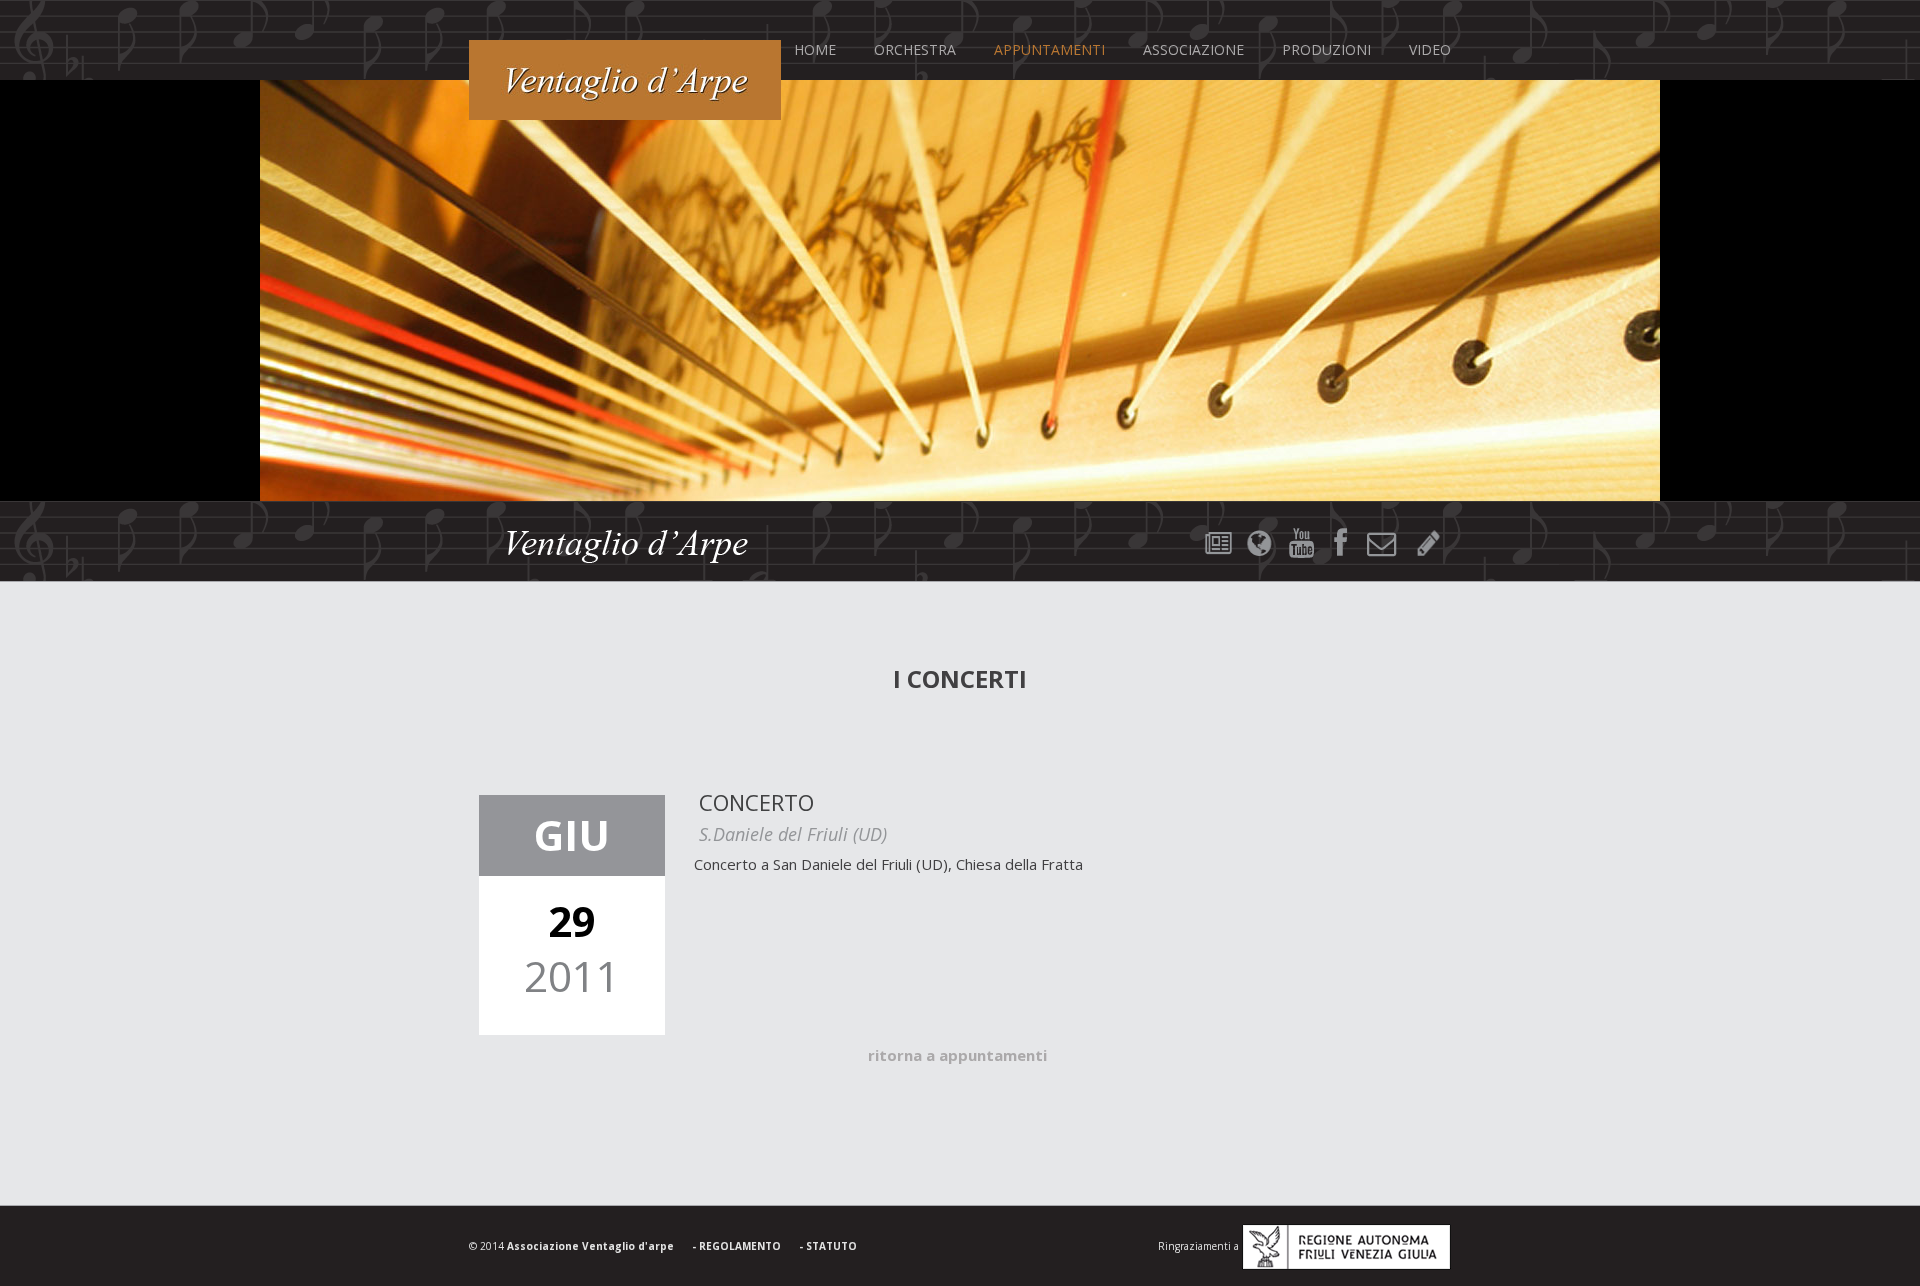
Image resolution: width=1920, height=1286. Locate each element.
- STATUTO (828, 1246)
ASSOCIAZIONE (1193, 49)
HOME (815, 49)
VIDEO (1430, 49)
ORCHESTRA (915, 49)
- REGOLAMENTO (736, 1246)
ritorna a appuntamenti (957, 1055)
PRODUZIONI (1326, 49)
